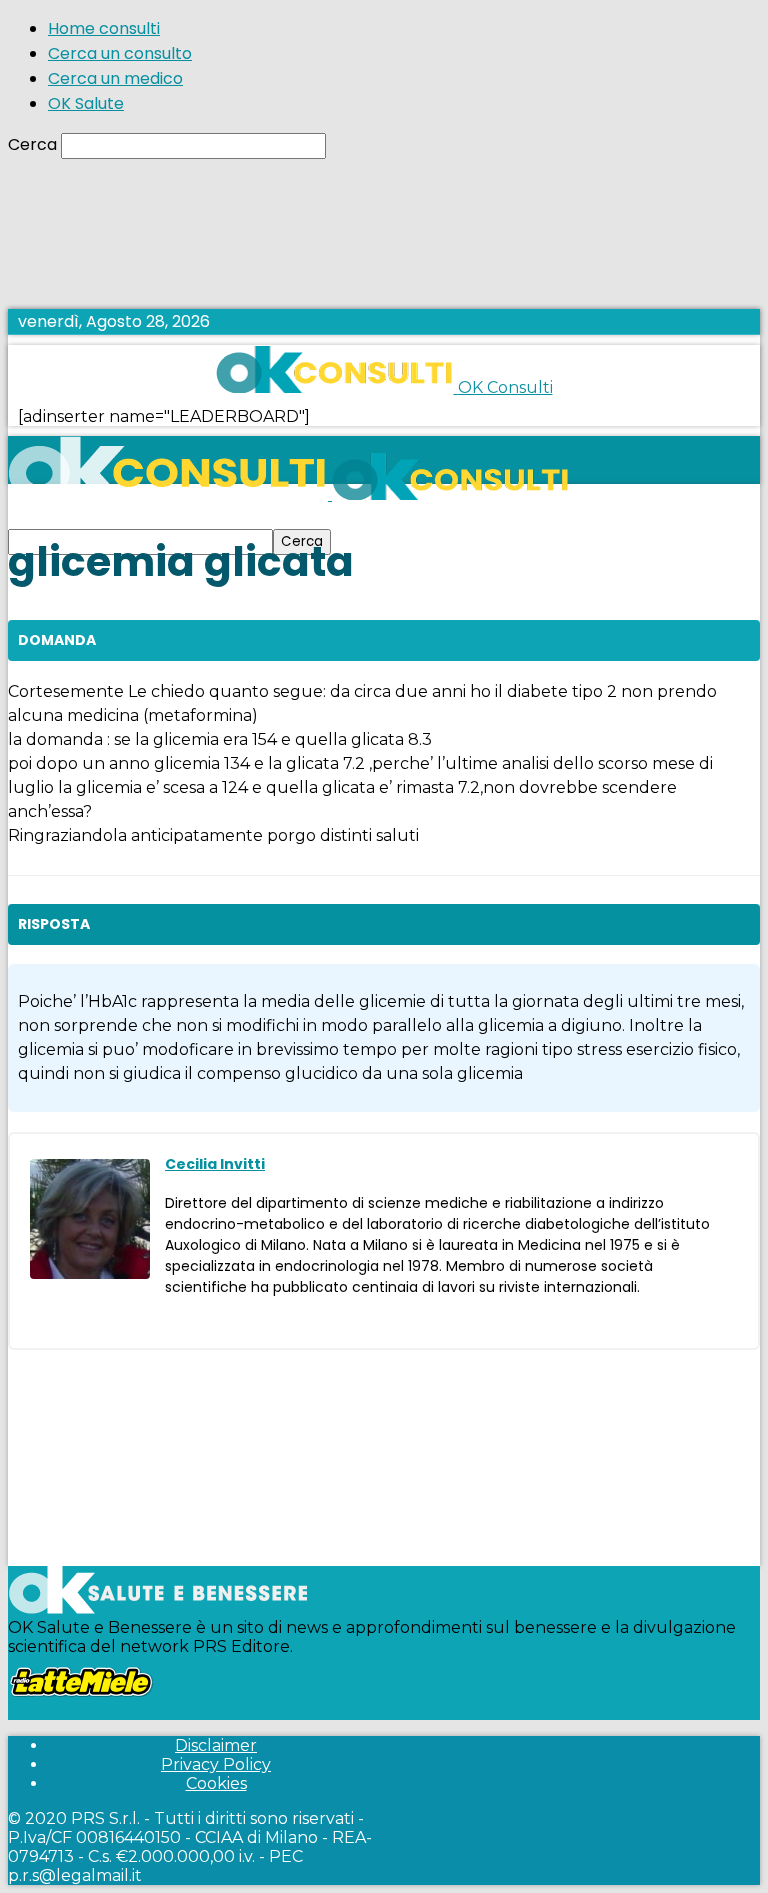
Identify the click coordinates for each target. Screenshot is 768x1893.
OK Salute (86, 103)
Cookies (216, 1783)
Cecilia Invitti (215, 1164)
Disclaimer (216, 1745)
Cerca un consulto (120, 53)
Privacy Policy (216, 1764)
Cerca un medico (115, 78)
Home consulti (104, 28)
